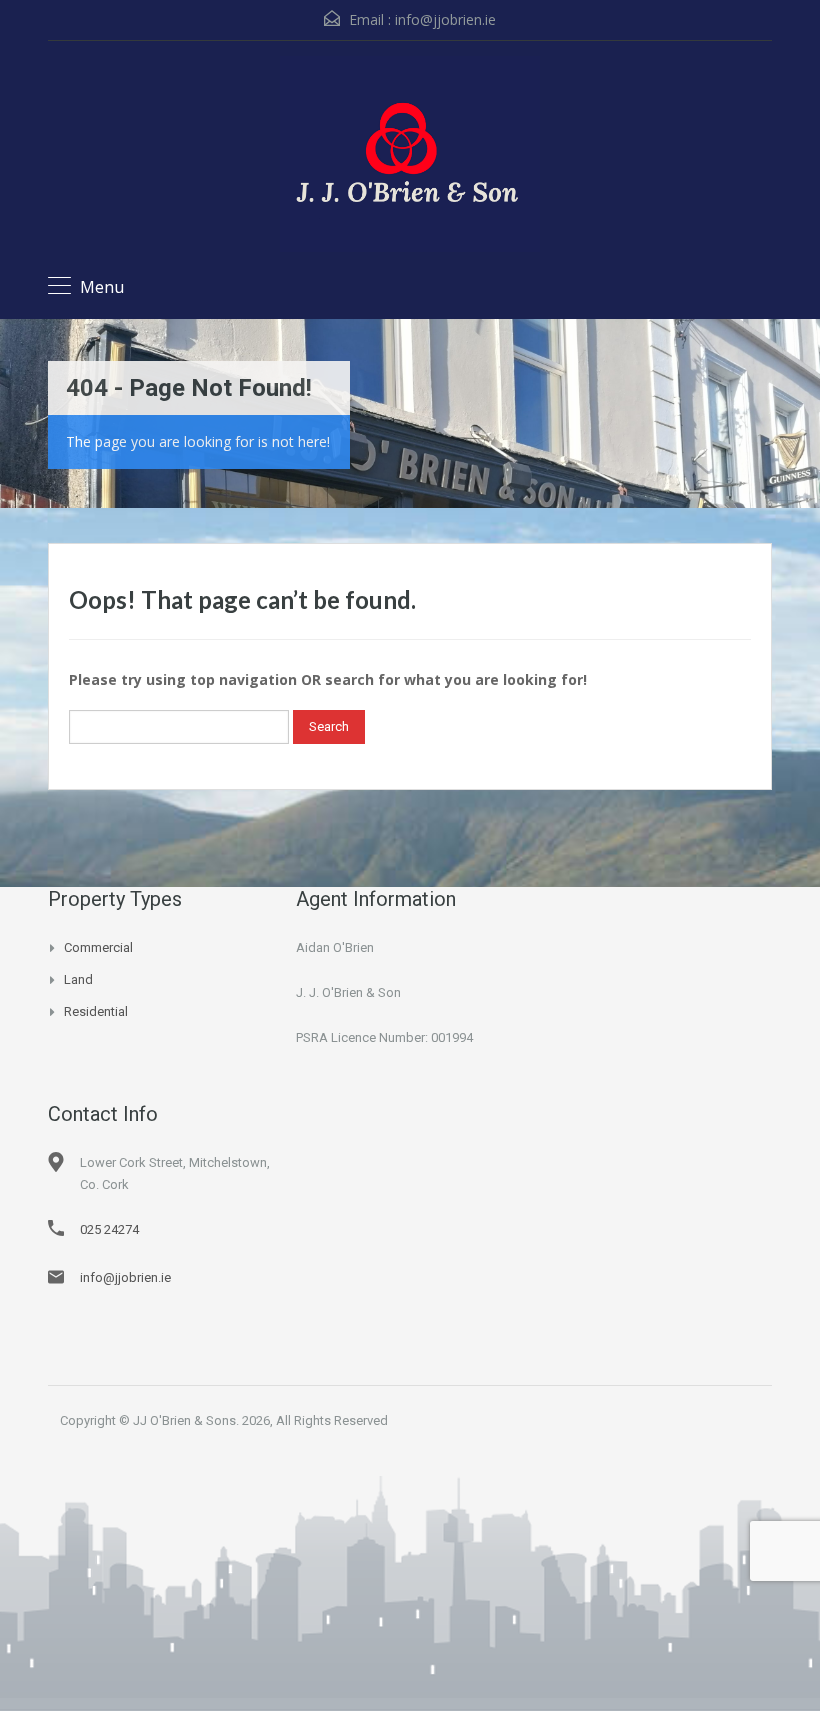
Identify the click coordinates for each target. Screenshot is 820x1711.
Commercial (98, 947)
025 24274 (109, 1229)
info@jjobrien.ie (445, 19)
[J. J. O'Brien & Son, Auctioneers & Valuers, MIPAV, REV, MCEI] (410, 156)
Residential (96, 1011)
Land (78, 979)
